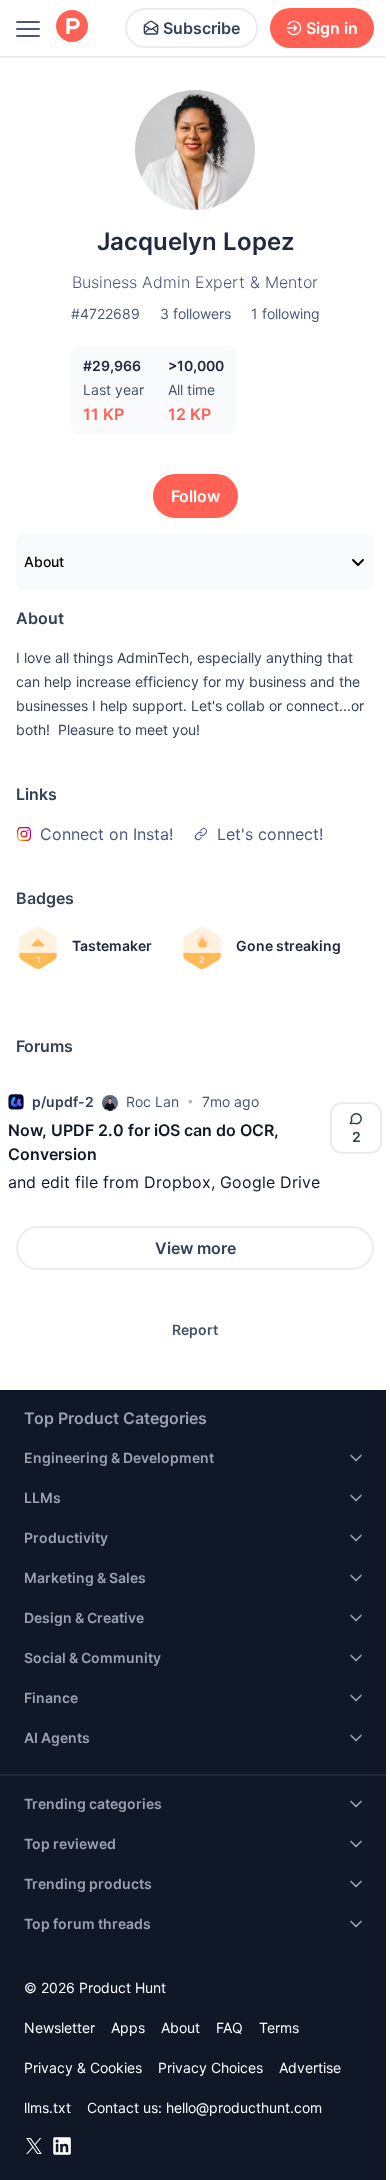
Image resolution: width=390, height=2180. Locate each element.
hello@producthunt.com (244, 2107)
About (44, 561)
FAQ (229, 2027)
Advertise (310, 2067)
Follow (195, 496)
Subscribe (201, 28)
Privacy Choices (210, 2067)
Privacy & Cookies (83, 2067)
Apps (128, 2027)
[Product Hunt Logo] (72, 27)
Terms (279, 2027)
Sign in (332, 28)
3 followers (195, 313)
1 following (285, 313)
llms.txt (47, 2107)
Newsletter (59, 2027)
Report (195, 1329)
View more (195, 1248)
